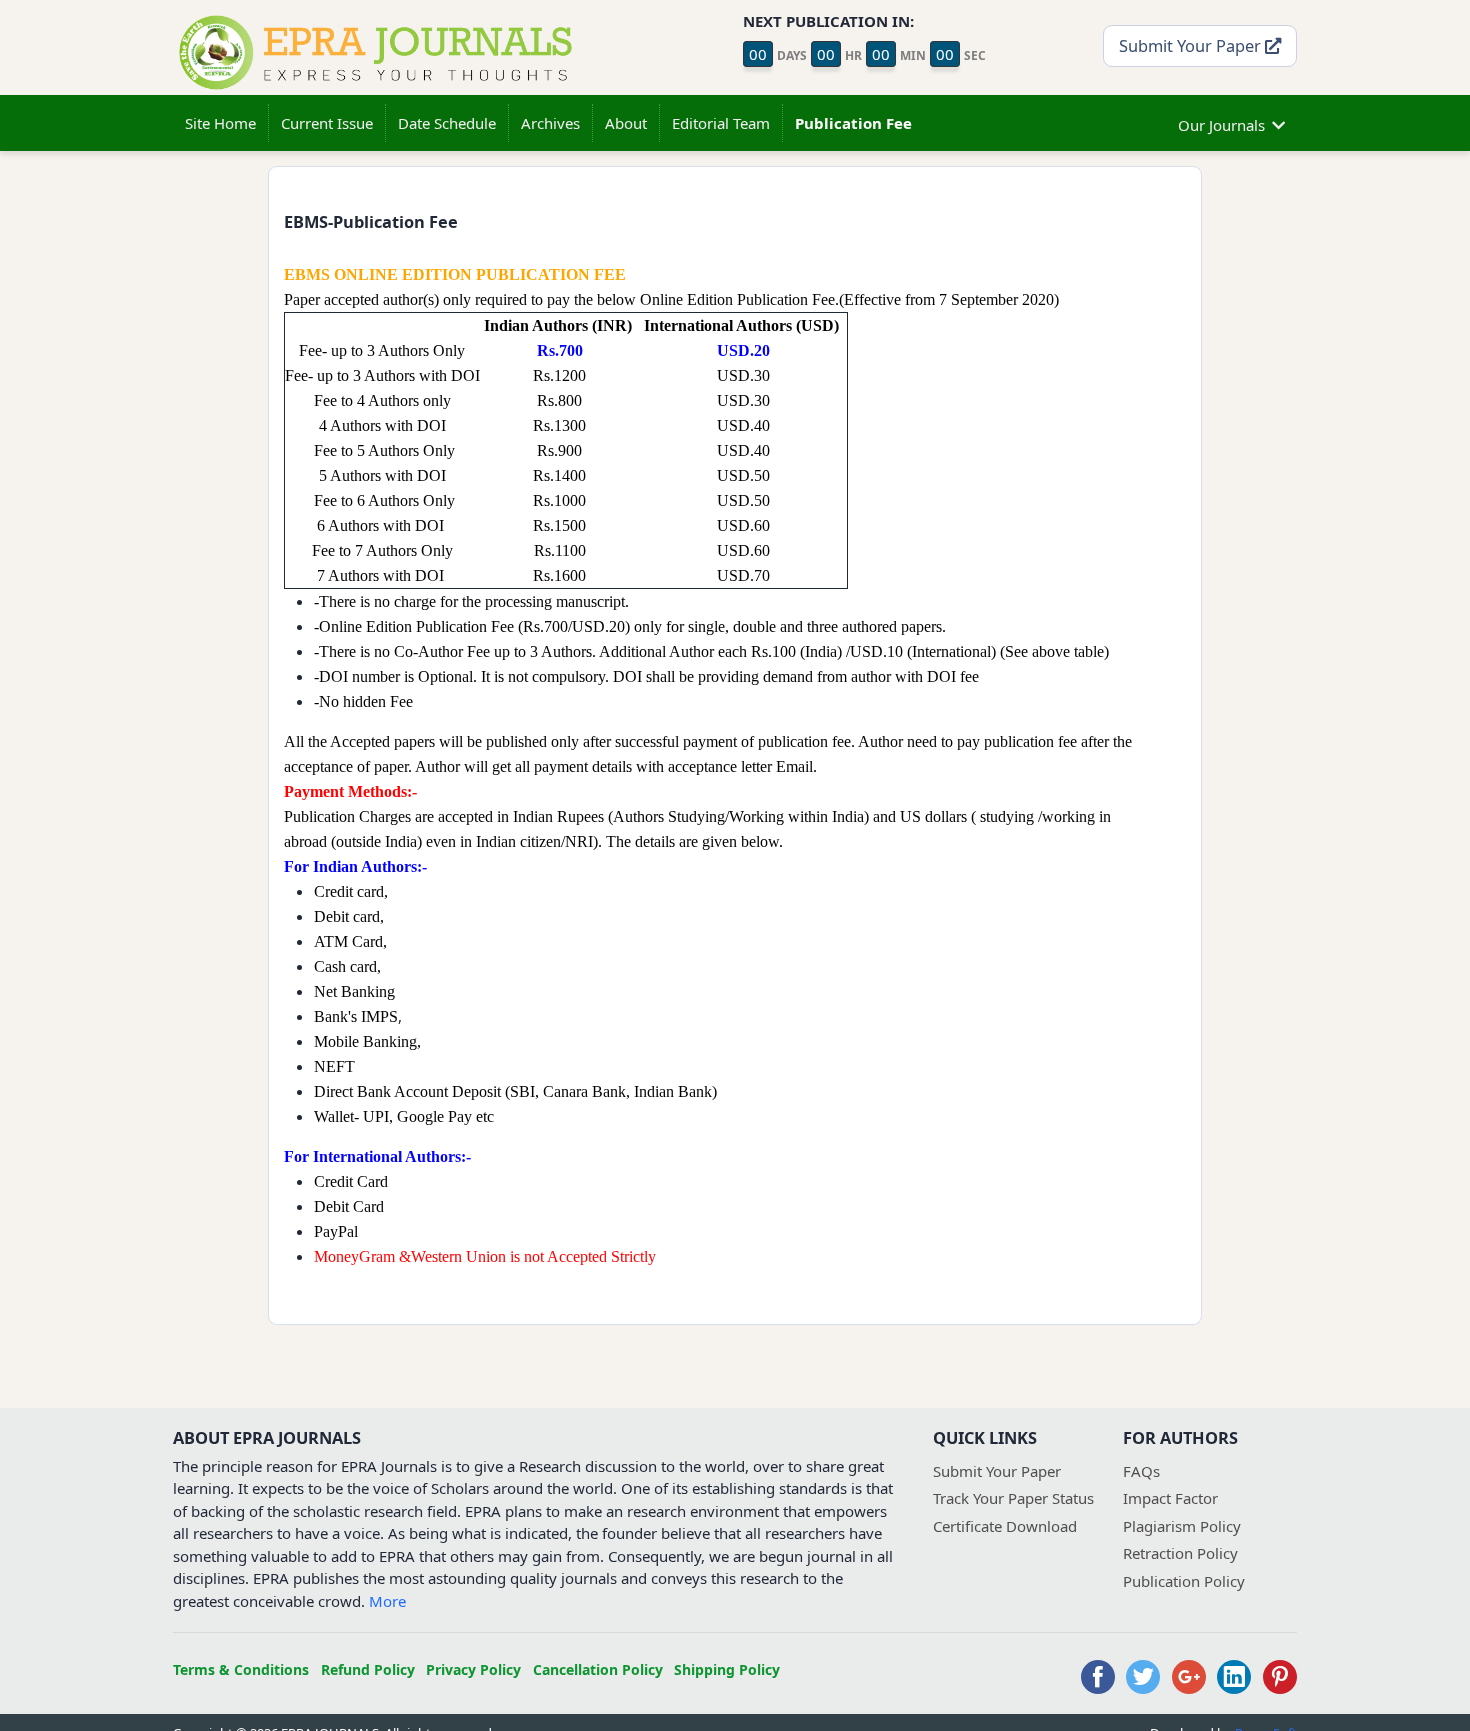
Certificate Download (1005, 1526)
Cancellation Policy (598, 1669)
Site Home (220, 123)
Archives (550, 123)
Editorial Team (721, 123)
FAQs (1141, 1471)
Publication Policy (1184, 1581)
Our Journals (1221, 125)
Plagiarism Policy (1182, 1526)
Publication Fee (853, 123)
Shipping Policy (727, 1669)
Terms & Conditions (241, 1669)
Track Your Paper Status (1013, 1498)
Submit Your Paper (1192, 45)
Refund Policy (368, 1669)
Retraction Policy (1180, 1553)
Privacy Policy (473, 1669)
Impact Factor (1170, 1498)
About (626, 123)
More (387, 1601)
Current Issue (327, 123)
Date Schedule (447, 123)
